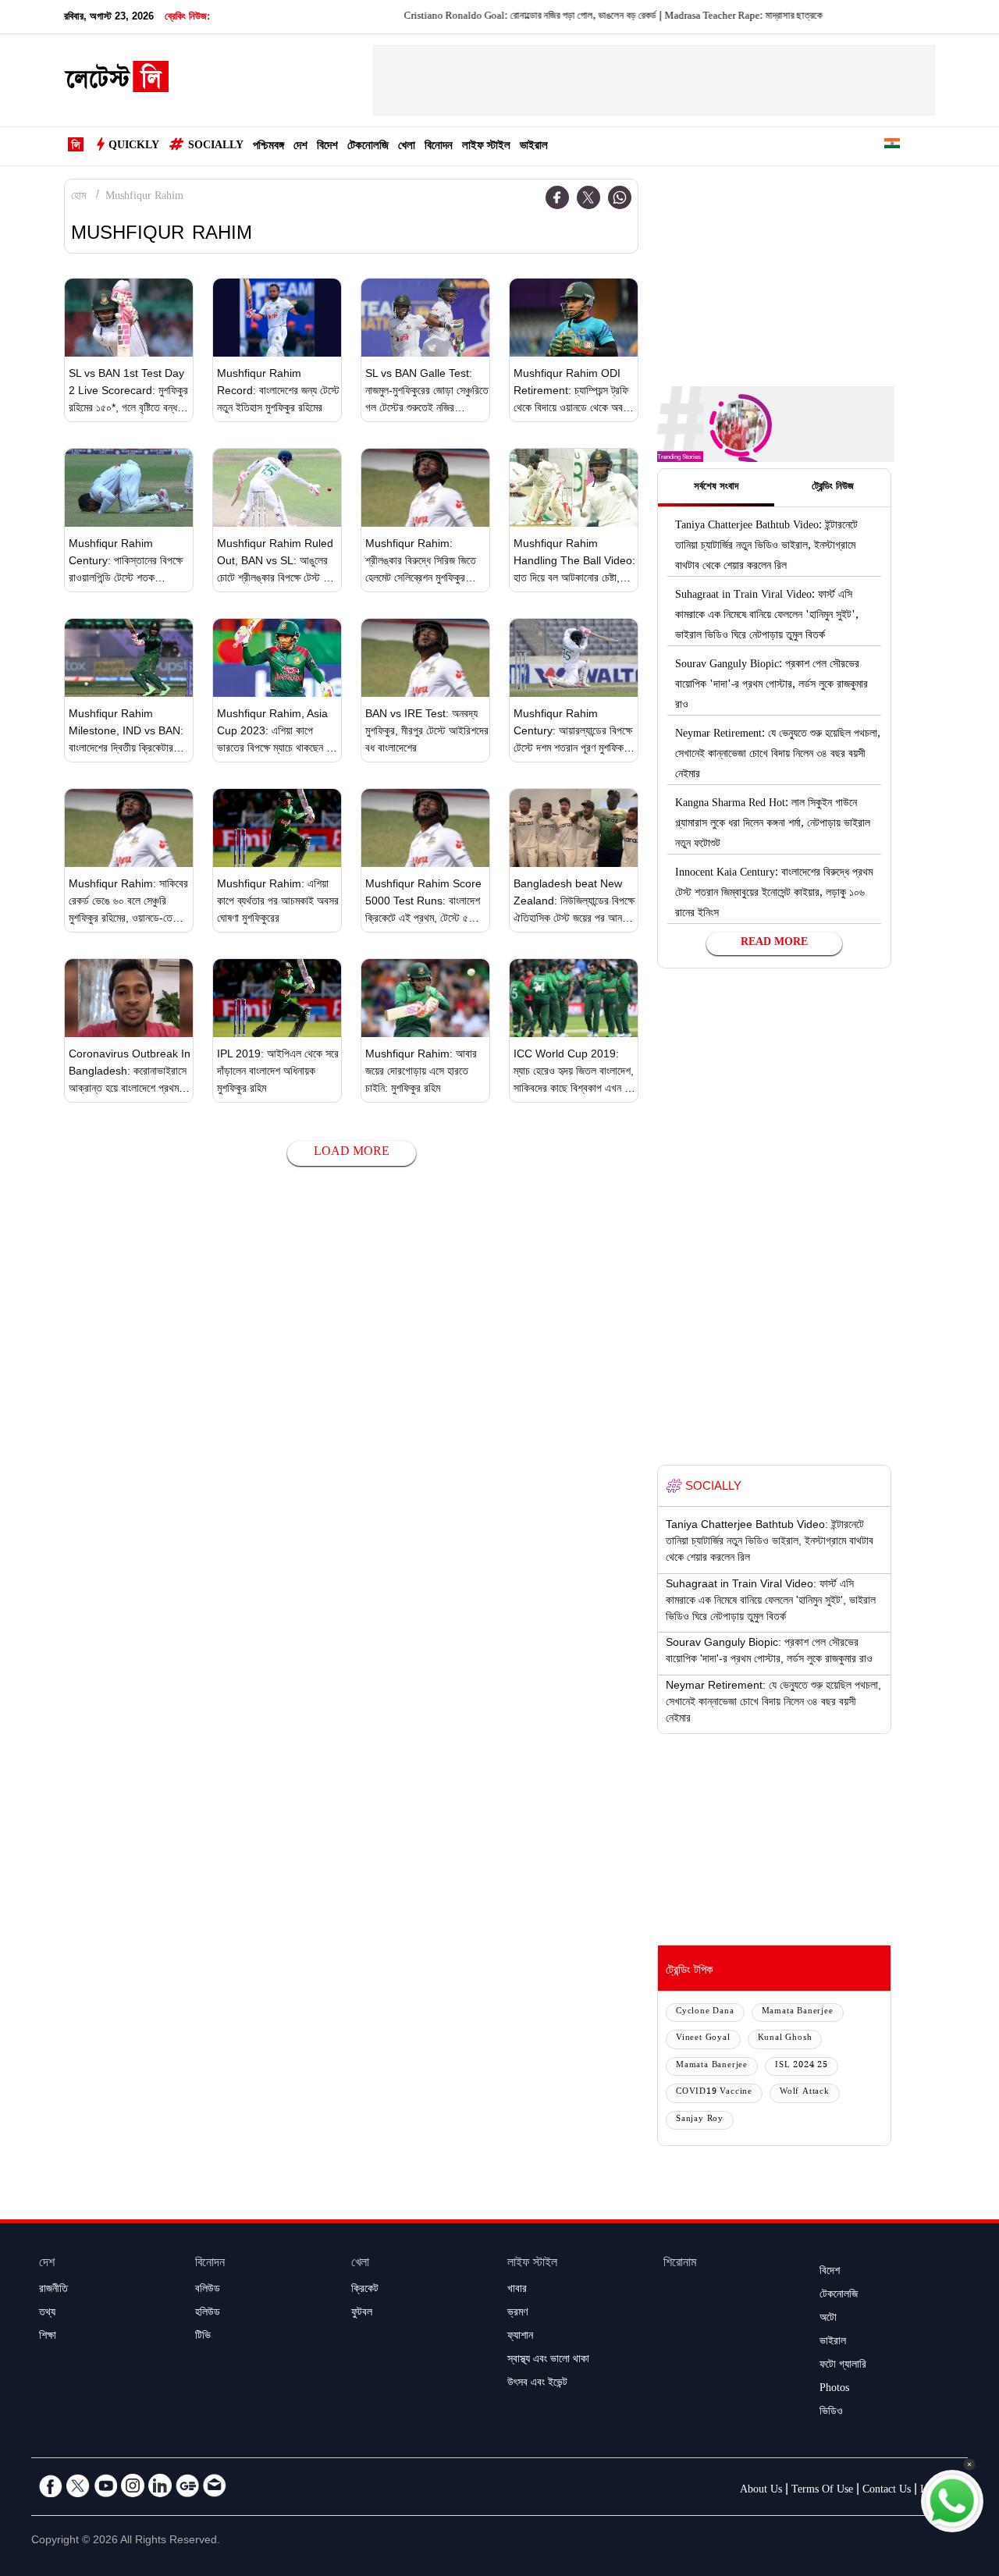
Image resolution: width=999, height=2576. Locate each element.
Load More (352, 1153)
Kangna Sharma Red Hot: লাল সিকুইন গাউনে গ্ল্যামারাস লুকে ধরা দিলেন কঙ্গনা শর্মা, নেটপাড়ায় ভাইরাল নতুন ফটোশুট (773, 825)
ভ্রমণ (517, 2314)
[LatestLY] (116, 81)
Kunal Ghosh (785, 2039)
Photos (834, 2389)
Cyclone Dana (705, 2012)
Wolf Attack (805, 2093)
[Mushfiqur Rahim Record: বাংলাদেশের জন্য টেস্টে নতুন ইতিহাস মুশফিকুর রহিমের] (277, 318)
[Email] (215, 2485)
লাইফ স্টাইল (486, 147)
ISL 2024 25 (802, 2066)
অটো (828, 2319)
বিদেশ (327, 147)
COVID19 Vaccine (714, 2093)
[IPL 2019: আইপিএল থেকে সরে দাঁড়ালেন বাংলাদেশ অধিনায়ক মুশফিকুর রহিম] (277, 998)
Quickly (134, 147)
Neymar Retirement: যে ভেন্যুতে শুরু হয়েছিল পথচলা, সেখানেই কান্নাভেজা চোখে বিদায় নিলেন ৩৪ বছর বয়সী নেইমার (778, 755)
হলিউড (208, 2314)
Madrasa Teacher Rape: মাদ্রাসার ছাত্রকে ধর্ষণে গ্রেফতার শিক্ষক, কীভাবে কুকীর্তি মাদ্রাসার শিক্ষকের (791, 17)
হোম (78, 197)
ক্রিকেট (365, 2290)
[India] (892, 146)
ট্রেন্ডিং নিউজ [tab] (833, 488)
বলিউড (208, 2290)
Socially (216, 147)
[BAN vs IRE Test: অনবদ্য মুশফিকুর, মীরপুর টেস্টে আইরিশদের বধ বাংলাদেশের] (425, 658)
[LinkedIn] (160, 2485)
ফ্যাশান (520, 2337)
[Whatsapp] (620, 197)
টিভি (203, 2337)
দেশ (300, 147)
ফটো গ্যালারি (843, 2366)
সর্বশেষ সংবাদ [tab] (716, 488)
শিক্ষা (48, 2337)
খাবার (517, 2290)
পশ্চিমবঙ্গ (268, 147)
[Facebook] (557, 197)
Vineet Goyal (703, 2039)
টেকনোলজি (368, 147)
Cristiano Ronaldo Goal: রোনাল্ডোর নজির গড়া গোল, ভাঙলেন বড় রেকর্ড (486, 17)
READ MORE (774, 943)
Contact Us (887, 2491)
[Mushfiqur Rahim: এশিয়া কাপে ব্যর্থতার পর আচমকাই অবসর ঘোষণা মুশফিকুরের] (277, 828)
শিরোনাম (680, 2264)
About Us (761, 2491)
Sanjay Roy (700, 2120)
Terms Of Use (822, 2491)
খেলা (407, 147)
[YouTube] (105, 2485)
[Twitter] (588, 197)
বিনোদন (439, 147)
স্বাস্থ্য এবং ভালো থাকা (548, 2361)
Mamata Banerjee (798, 2012)
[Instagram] (133, 2485)
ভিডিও (831, 2413)
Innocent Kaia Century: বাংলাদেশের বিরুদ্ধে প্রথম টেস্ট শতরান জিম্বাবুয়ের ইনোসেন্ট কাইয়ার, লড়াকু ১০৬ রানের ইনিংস (774, 894)
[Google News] (187, 2485)
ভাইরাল (534, 147)
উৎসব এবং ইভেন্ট (537, 2384)
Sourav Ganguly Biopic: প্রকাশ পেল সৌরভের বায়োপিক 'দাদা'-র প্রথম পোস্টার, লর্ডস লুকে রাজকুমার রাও (771, 686)
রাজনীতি (53, 2290)
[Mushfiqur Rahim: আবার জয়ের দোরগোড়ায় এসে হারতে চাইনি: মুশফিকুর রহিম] (425, 998)
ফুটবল (362, 2314)
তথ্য (47, 2314)
